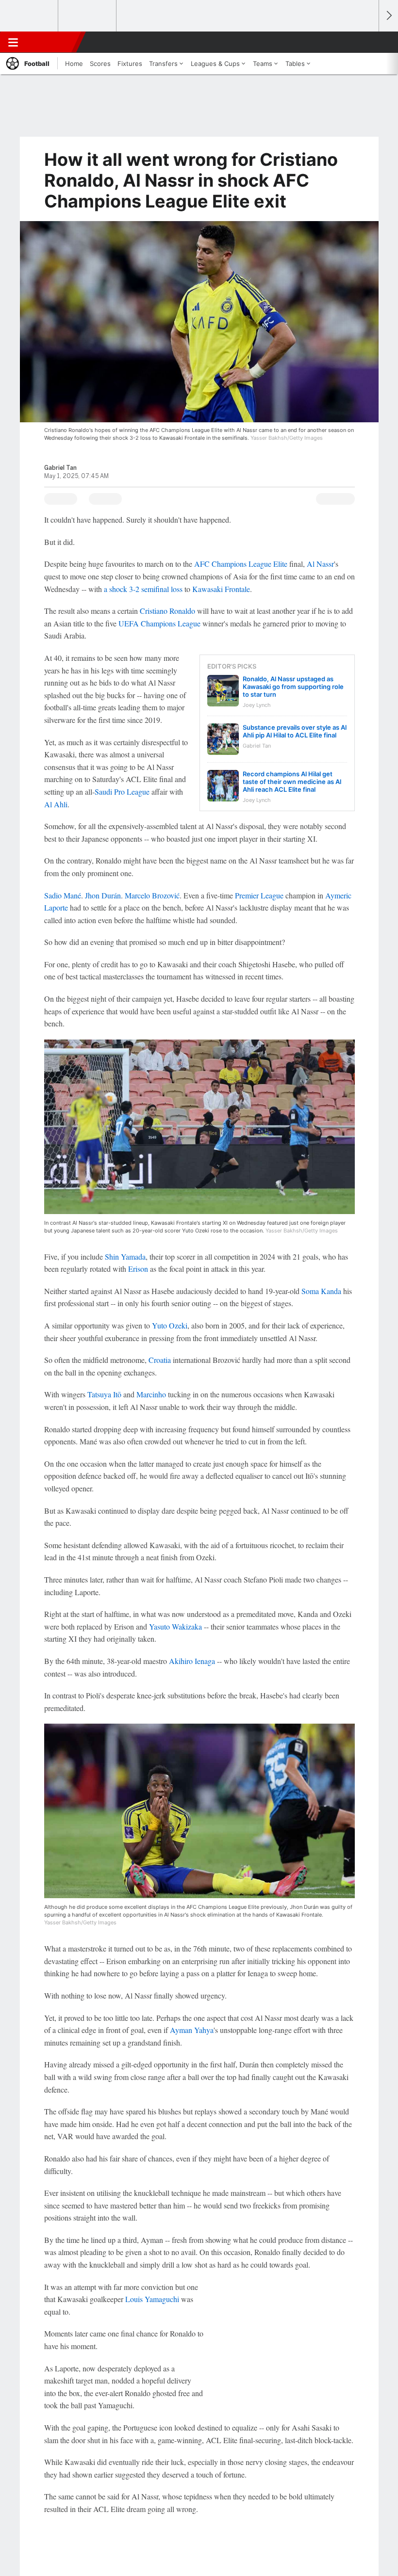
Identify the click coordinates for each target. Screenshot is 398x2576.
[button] (366, 42)
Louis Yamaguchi (152, 2299)
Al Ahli (56, 804)
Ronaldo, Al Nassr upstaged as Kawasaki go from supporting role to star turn (293, 687)
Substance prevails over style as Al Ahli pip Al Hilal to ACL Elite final (295, 731)
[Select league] (30, 16)
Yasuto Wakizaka (175, 1626)
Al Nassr (320, 564)
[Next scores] (388, 16)
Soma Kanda (321, 1291)
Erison (138, 1269)
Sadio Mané (63, 895)
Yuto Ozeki (170, 1325)
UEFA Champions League (159, 623)
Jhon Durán (103, 895)
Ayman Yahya (192, 2030)
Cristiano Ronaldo (167, 611)
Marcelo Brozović (152, 895)
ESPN (52, 42)
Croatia (160, 1360)
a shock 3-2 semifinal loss (143, 589)
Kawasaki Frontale (221, 589)
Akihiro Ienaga (192, 1661)
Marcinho (151, 1394)
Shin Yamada (125, 1256)
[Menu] (13, 42)
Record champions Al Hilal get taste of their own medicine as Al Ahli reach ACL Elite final (292, 782)
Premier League (259, 895)
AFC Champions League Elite (241, 564)
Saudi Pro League (122, 792)
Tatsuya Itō (104, 1394)
